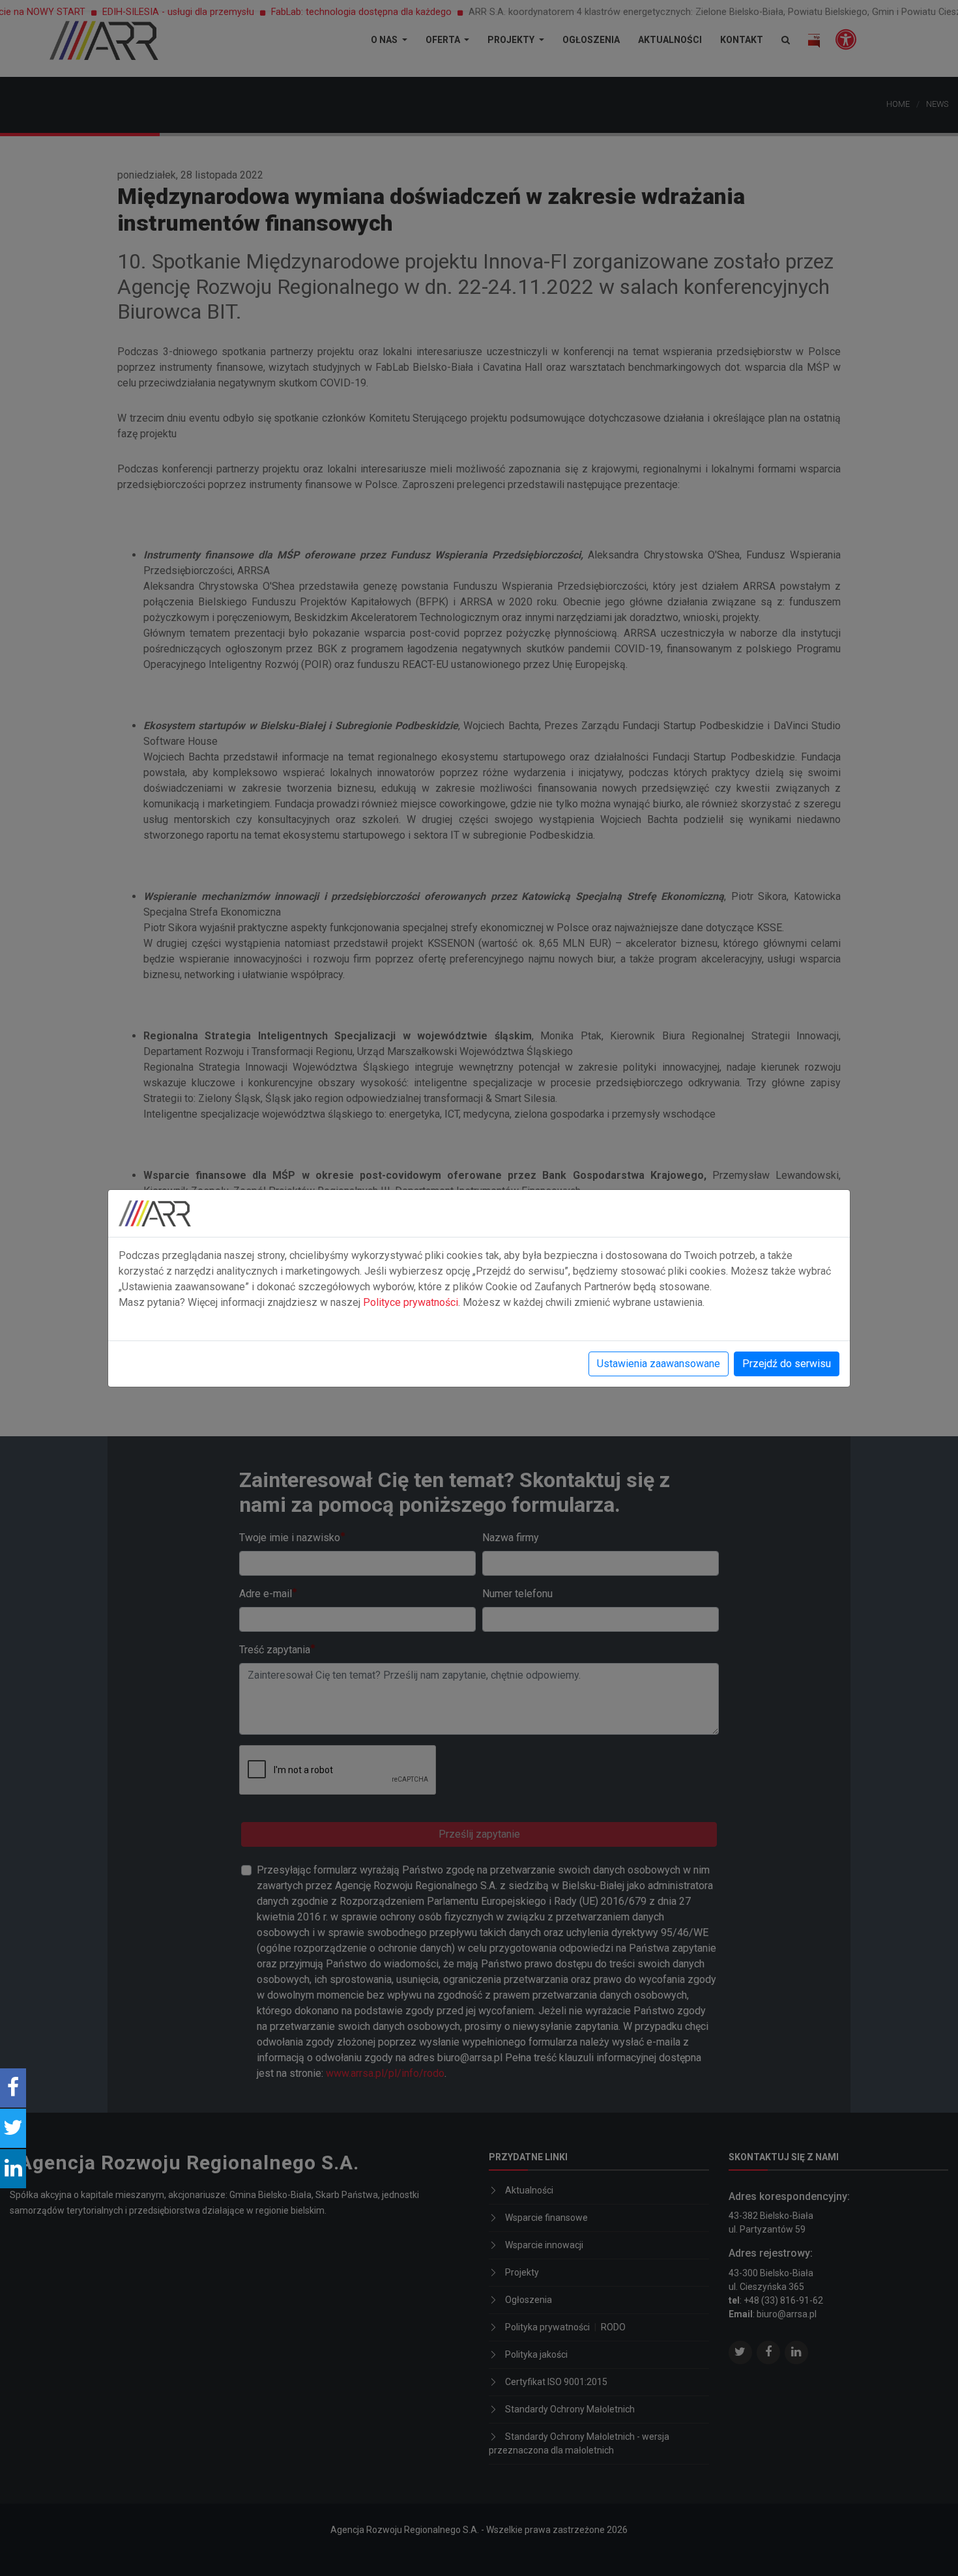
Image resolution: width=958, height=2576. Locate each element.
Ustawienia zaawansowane (659, 1364)
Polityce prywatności (411, 1302)
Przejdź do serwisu (787, 1364)
